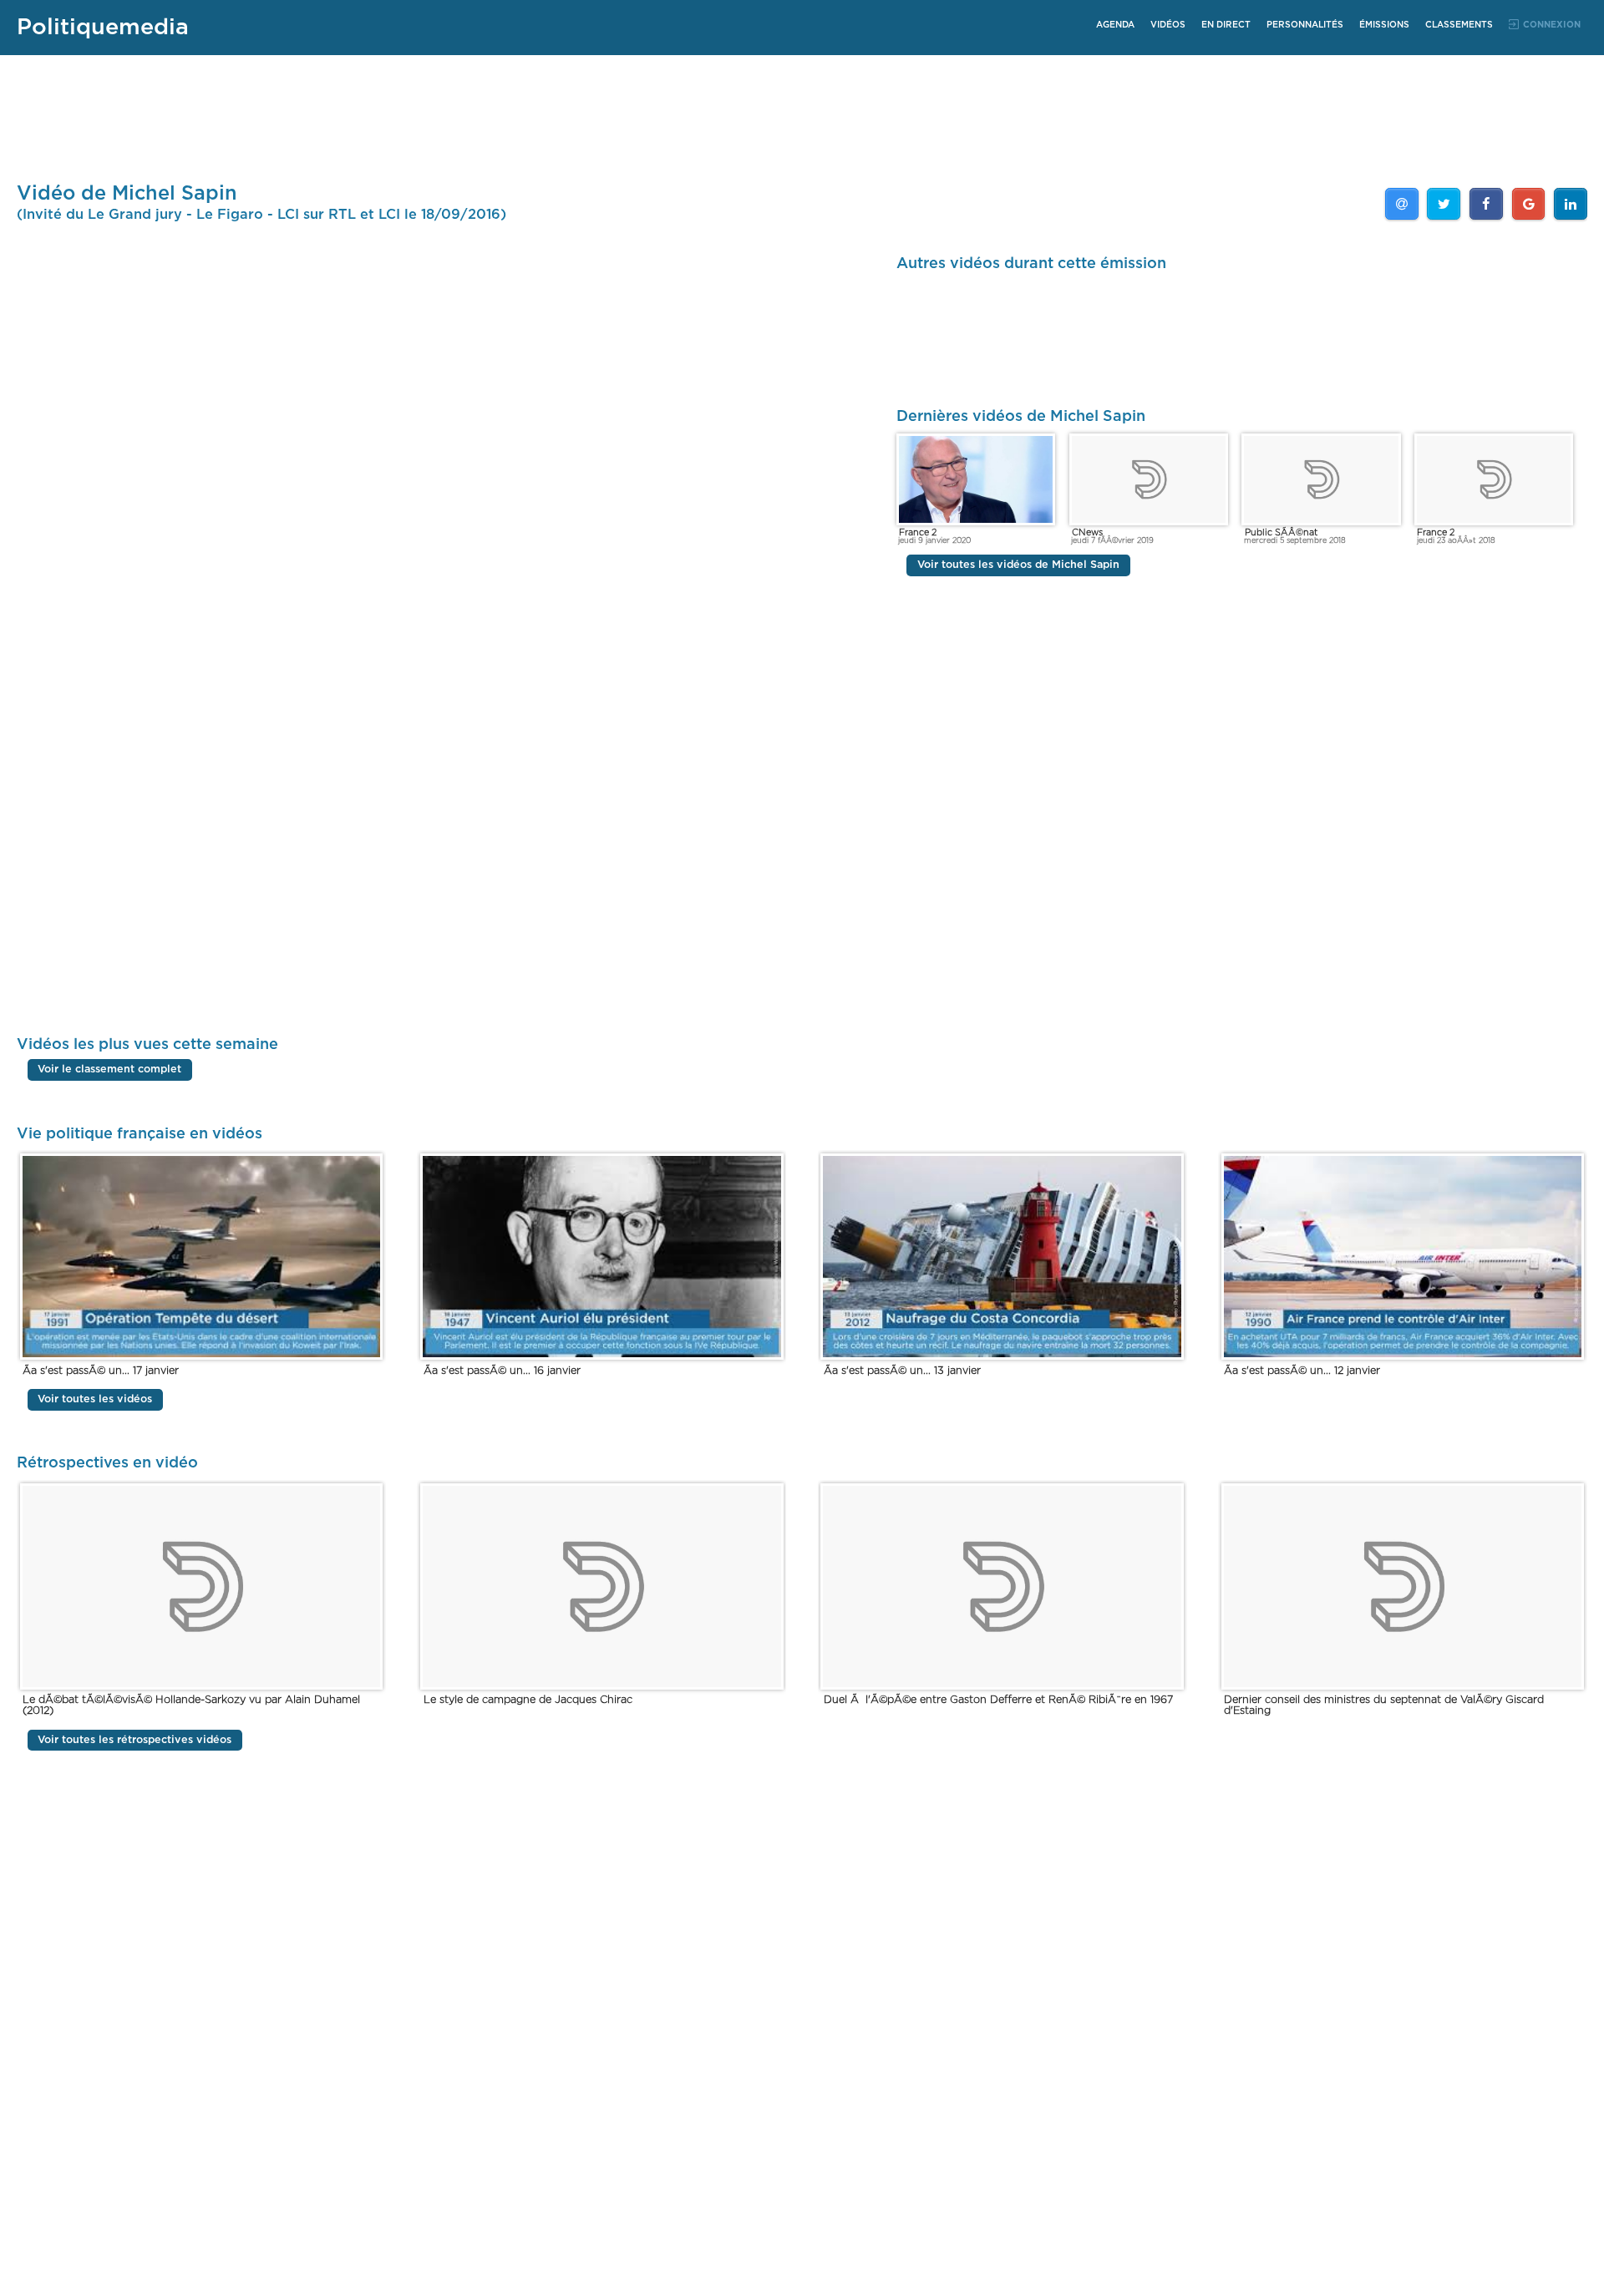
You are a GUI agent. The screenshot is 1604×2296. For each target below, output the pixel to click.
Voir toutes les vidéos (95, 1399)
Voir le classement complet (109, 1070)
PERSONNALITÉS (1305, 25)
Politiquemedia (103, 27)
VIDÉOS (1168, 25)
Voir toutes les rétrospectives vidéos (135, 1740)
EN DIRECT (1226, 25)
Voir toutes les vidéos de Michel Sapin (1018, 566)
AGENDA (1115, 25)
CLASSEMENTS (1459, 25)
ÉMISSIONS (1384, 25)
